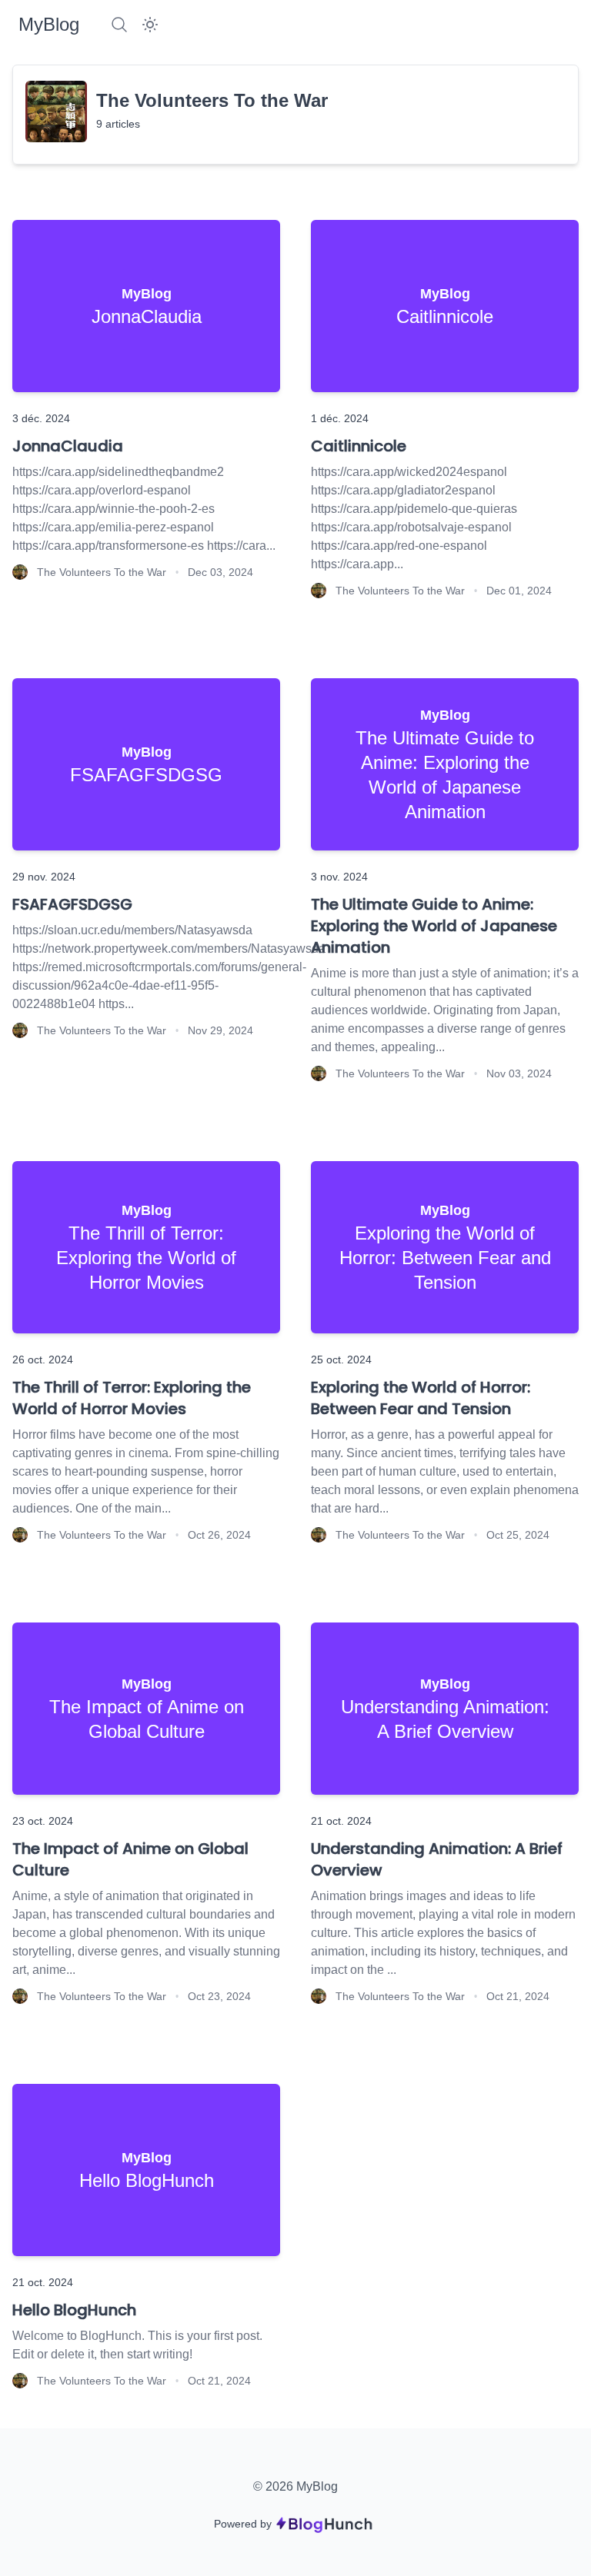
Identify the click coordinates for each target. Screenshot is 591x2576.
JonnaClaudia (68, 446)
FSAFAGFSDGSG (72, 904)
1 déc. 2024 (340, 418)
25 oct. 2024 (341, 1360)
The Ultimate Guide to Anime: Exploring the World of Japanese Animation (434, 926)
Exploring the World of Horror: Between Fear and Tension (421, 1398)
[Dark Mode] (150, 25)
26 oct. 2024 (43, 1360)
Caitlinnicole (359, 446)
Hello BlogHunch (74, 2310)
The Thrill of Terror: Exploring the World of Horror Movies (132, 1398)
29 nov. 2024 (44, 877)
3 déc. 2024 (41, 418)
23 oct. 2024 (43, 1821)
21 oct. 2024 (341, 1821)
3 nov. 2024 (339, 877)
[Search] (119, 25)
